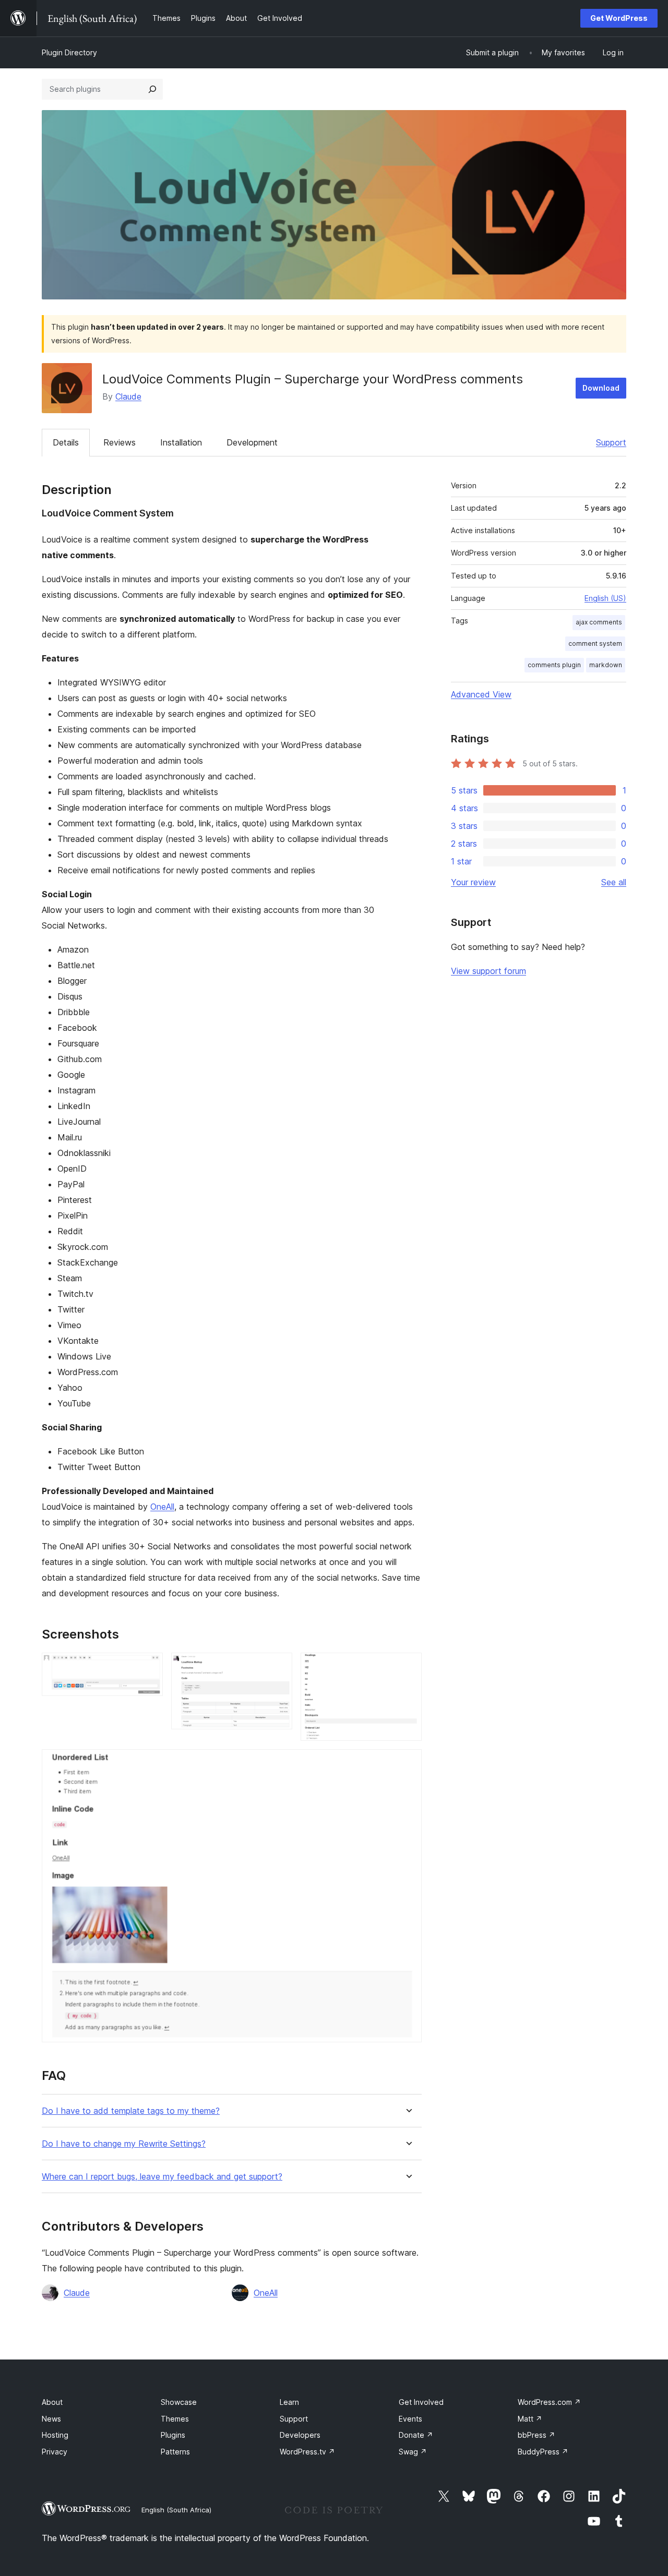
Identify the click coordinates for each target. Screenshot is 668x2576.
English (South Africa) (176, 2510)
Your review (473, 882)
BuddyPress (543, 2452)
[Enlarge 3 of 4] (408, 1667)
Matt (530, 2419)
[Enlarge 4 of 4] (408, 1763)
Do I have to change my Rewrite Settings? (124, 2144)
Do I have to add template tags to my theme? (131, 2111)
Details (66, 442)
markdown (606, 665)
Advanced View (481, 694)
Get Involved (421, 2402)
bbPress (536, 2435)
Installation (181, 442)
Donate (416, 2435)
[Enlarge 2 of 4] (278, 1667)
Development (252, 442)
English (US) (605, 598)
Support (611, 442)
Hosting (55, 2435)
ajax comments (599, 622)
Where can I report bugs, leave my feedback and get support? (162, 2177)
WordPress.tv (307, 2452)
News (51, 2419)
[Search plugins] (152, 89)
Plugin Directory (69, 52)
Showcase (179, 2402)
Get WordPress (619, 18)
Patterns (175, 2452)
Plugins (173, 2435)
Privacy (55, 2452)
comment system (595, 643)
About (52, 2402)
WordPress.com (549, 2402)
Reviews (120, 442)
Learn (289, 2402)
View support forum (488, 971)
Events (410, 2419)
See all (614, 882)
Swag (413, 2452)
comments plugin (554, 665)
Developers (300, 2435)
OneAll (162, 1507)
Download (601, 388)
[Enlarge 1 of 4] (149, 1667)
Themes (175, 2419)
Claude (128, 396)
